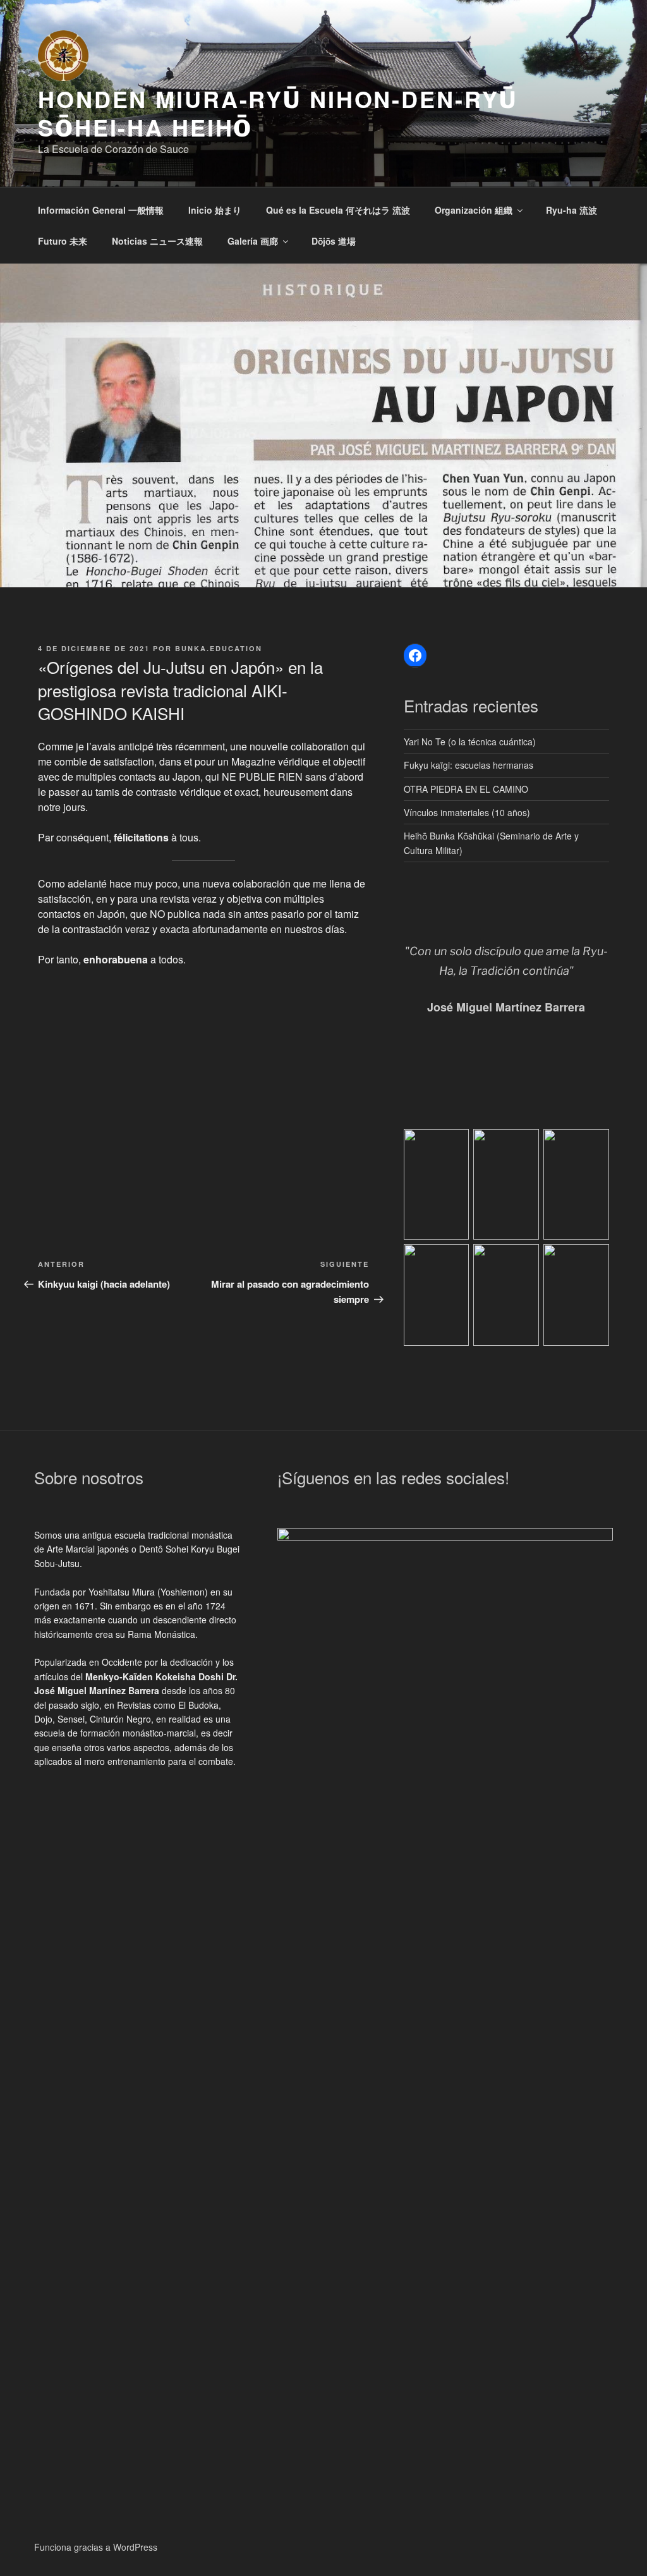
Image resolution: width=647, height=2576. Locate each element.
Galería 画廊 (253, 241)
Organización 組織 (474, 210)
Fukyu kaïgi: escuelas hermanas (469, 765)
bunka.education (219, 648)
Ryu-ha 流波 (571, 210)
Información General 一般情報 (101, 210)
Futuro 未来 (63, 241)
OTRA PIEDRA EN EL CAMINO (466, 789)
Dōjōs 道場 (334, 241)
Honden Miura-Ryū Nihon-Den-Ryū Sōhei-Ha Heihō (277, 113)
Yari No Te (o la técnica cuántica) (470, 742)
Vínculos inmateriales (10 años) (467, 812)
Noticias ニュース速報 (157, 241)
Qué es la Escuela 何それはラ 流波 (338, 210)
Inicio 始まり (215, 210)
